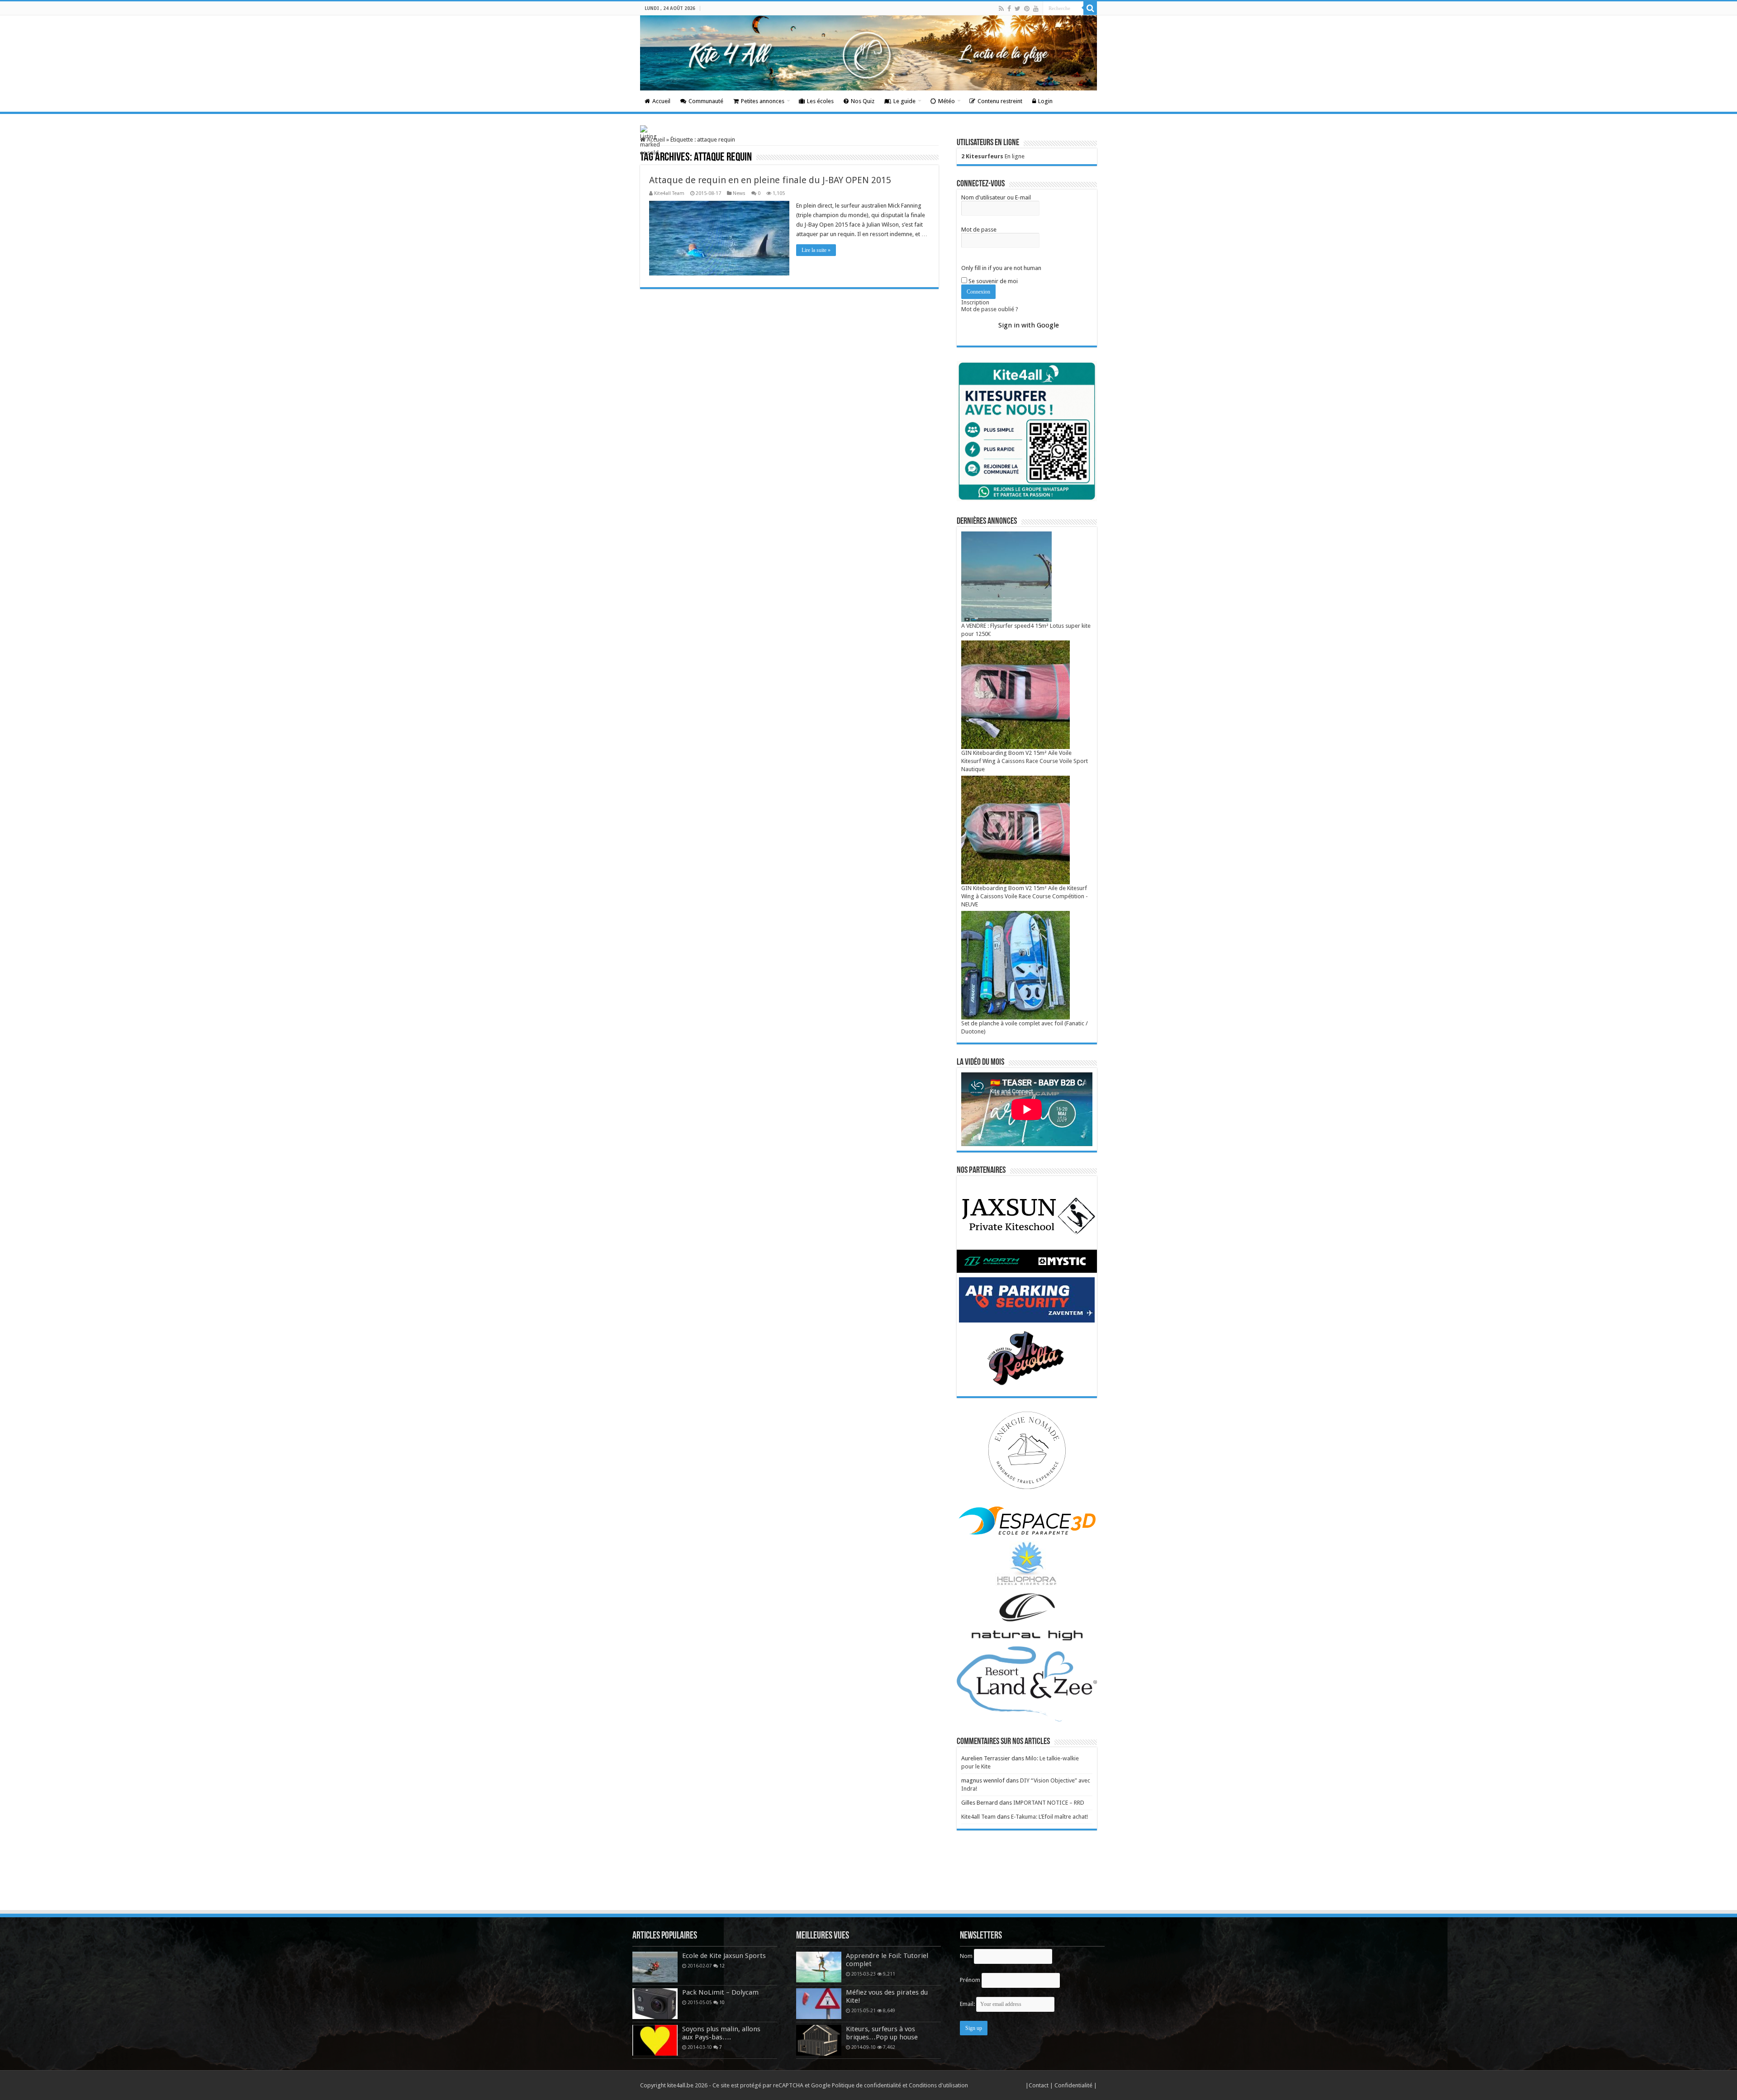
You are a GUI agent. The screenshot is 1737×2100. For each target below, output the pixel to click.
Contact (1039, 2085)
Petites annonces (763, 101)
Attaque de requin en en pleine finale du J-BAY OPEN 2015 (770, 180)
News (739, 193)
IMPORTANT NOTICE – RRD (1049, 1803)
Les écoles (820, 101)
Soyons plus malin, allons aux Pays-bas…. (721, 2033)
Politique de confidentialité (866, 2085)
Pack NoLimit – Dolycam (720, 1992)
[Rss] (1001, 9)
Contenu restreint (1000, 101)
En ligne (993, 156)
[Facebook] (1009, 9)
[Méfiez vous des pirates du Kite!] (819, 2004)
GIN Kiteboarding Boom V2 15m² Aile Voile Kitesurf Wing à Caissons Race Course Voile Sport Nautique (1025, 761)
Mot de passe (979, 230)
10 (722, 2002)
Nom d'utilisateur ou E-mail (996, 197)
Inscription (975, 302)
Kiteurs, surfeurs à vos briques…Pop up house (882, 2033)
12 (722, 1966)
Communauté (706, 101)
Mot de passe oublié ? (990, 309)
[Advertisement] (868, 1884)
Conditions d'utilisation (938, 2085)
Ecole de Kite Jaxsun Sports (724, 1956)
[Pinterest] (1027, 9)
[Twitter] (1018, 9)
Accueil (661, 101)
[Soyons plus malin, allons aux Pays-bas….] (655, 2040)
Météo (947, 101)
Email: (968, 2004)
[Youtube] (1036, 9)
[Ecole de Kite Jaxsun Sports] (655, 1967)
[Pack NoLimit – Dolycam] (655, 2004)
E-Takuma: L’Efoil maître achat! (1049, 1817)
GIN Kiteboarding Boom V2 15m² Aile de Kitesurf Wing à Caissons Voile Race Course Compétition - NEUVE (1025, 896)
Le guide (904, 101)
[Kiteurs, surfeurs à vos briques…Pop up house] (819, 2040)
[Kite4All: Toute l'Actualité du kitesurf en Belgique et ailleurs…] (868, 53)
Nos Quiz (863, 101)
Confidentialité (1074, 2085)
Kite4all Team (669, 193)
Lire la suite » (816, 250)
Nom (966, 1956)
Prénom (970, 1980)
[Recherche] (1090, 8)
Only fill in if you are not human (1001, 268)
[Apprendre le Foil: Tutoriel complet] (819, 1967)
